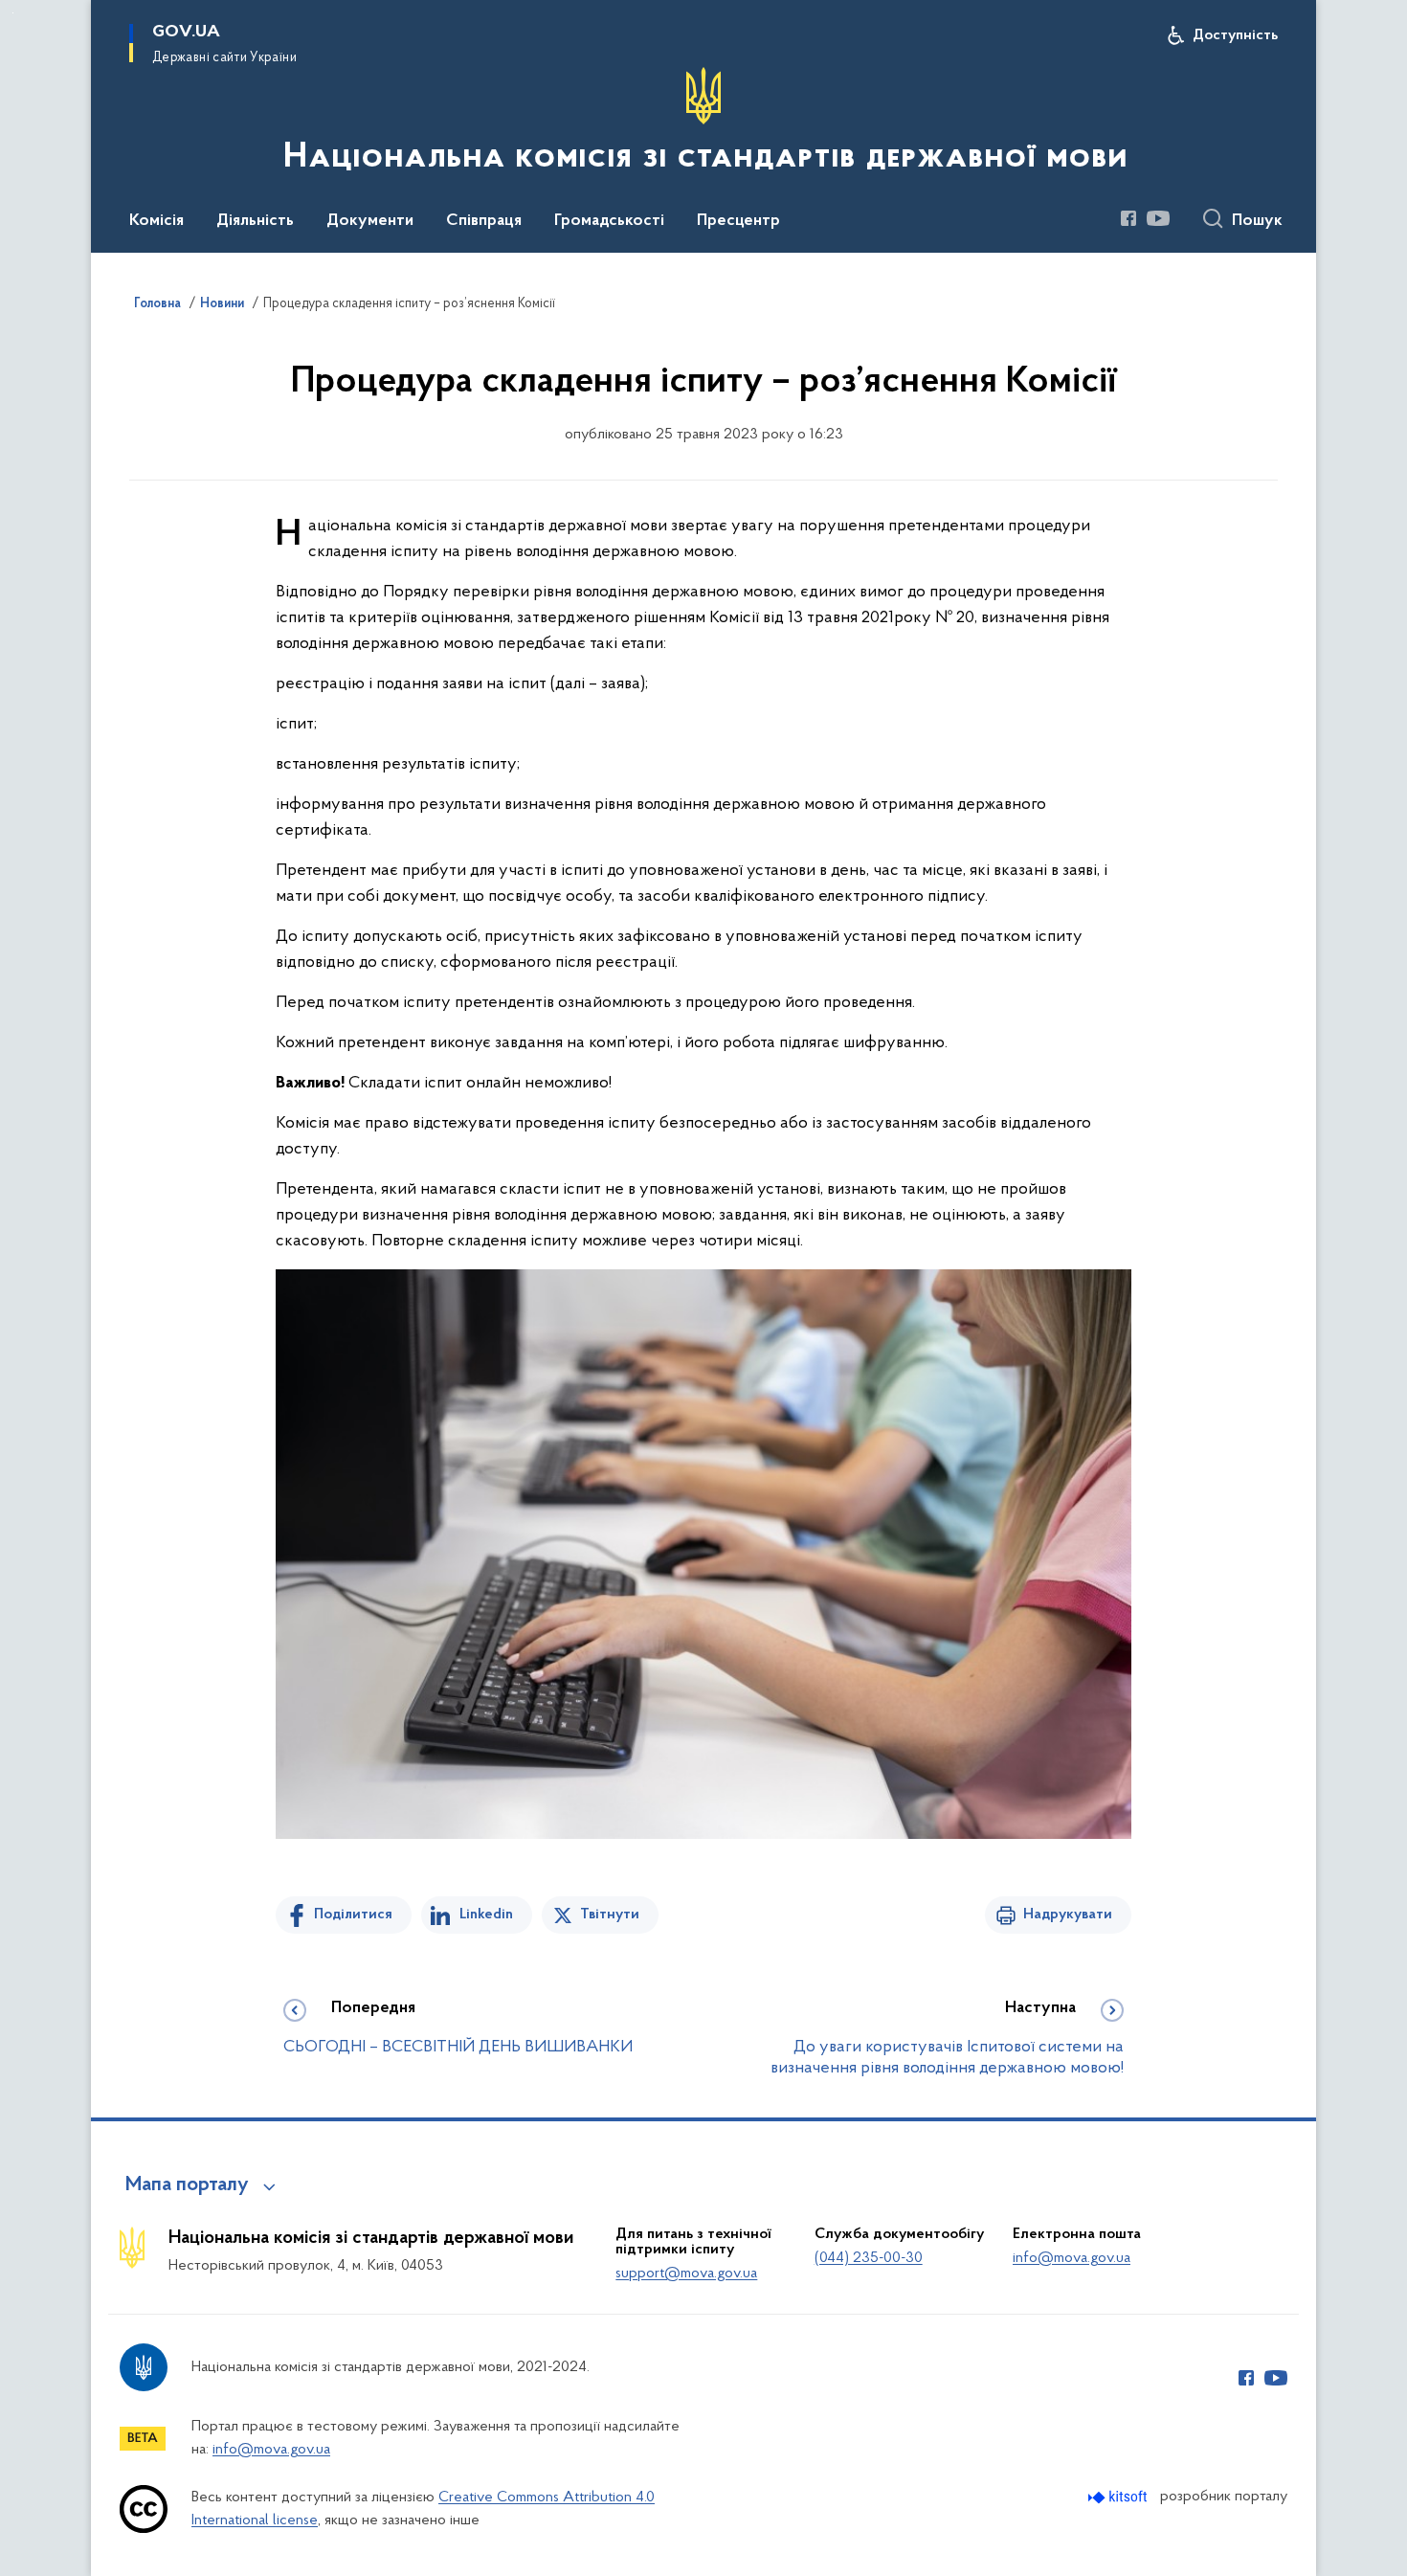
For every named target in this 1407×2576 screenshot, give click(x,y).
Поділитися (353, 1915)
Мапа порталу (187, 2185)
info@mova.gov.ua (1072, 2258)
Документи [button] (370, 221)
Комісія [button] (156, 221)
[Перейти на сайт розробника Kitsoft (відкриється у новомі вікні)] (1119, 2497)
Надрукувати (1068, 1915)
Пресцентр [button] (738, 221)
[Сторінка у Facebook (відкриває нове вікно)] (1128, 218)
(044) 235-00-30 (869, 2258)
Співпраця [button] (484, 221)
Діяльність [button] (255, 221)
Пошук (1257, 221)
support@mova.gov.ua (686, 2274)
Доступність (1235, 35)
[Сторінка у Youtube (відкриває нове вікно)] (1158, 218)
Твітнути (610, 1915)
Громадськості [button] (609, 221)
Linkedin (486, 1915)
